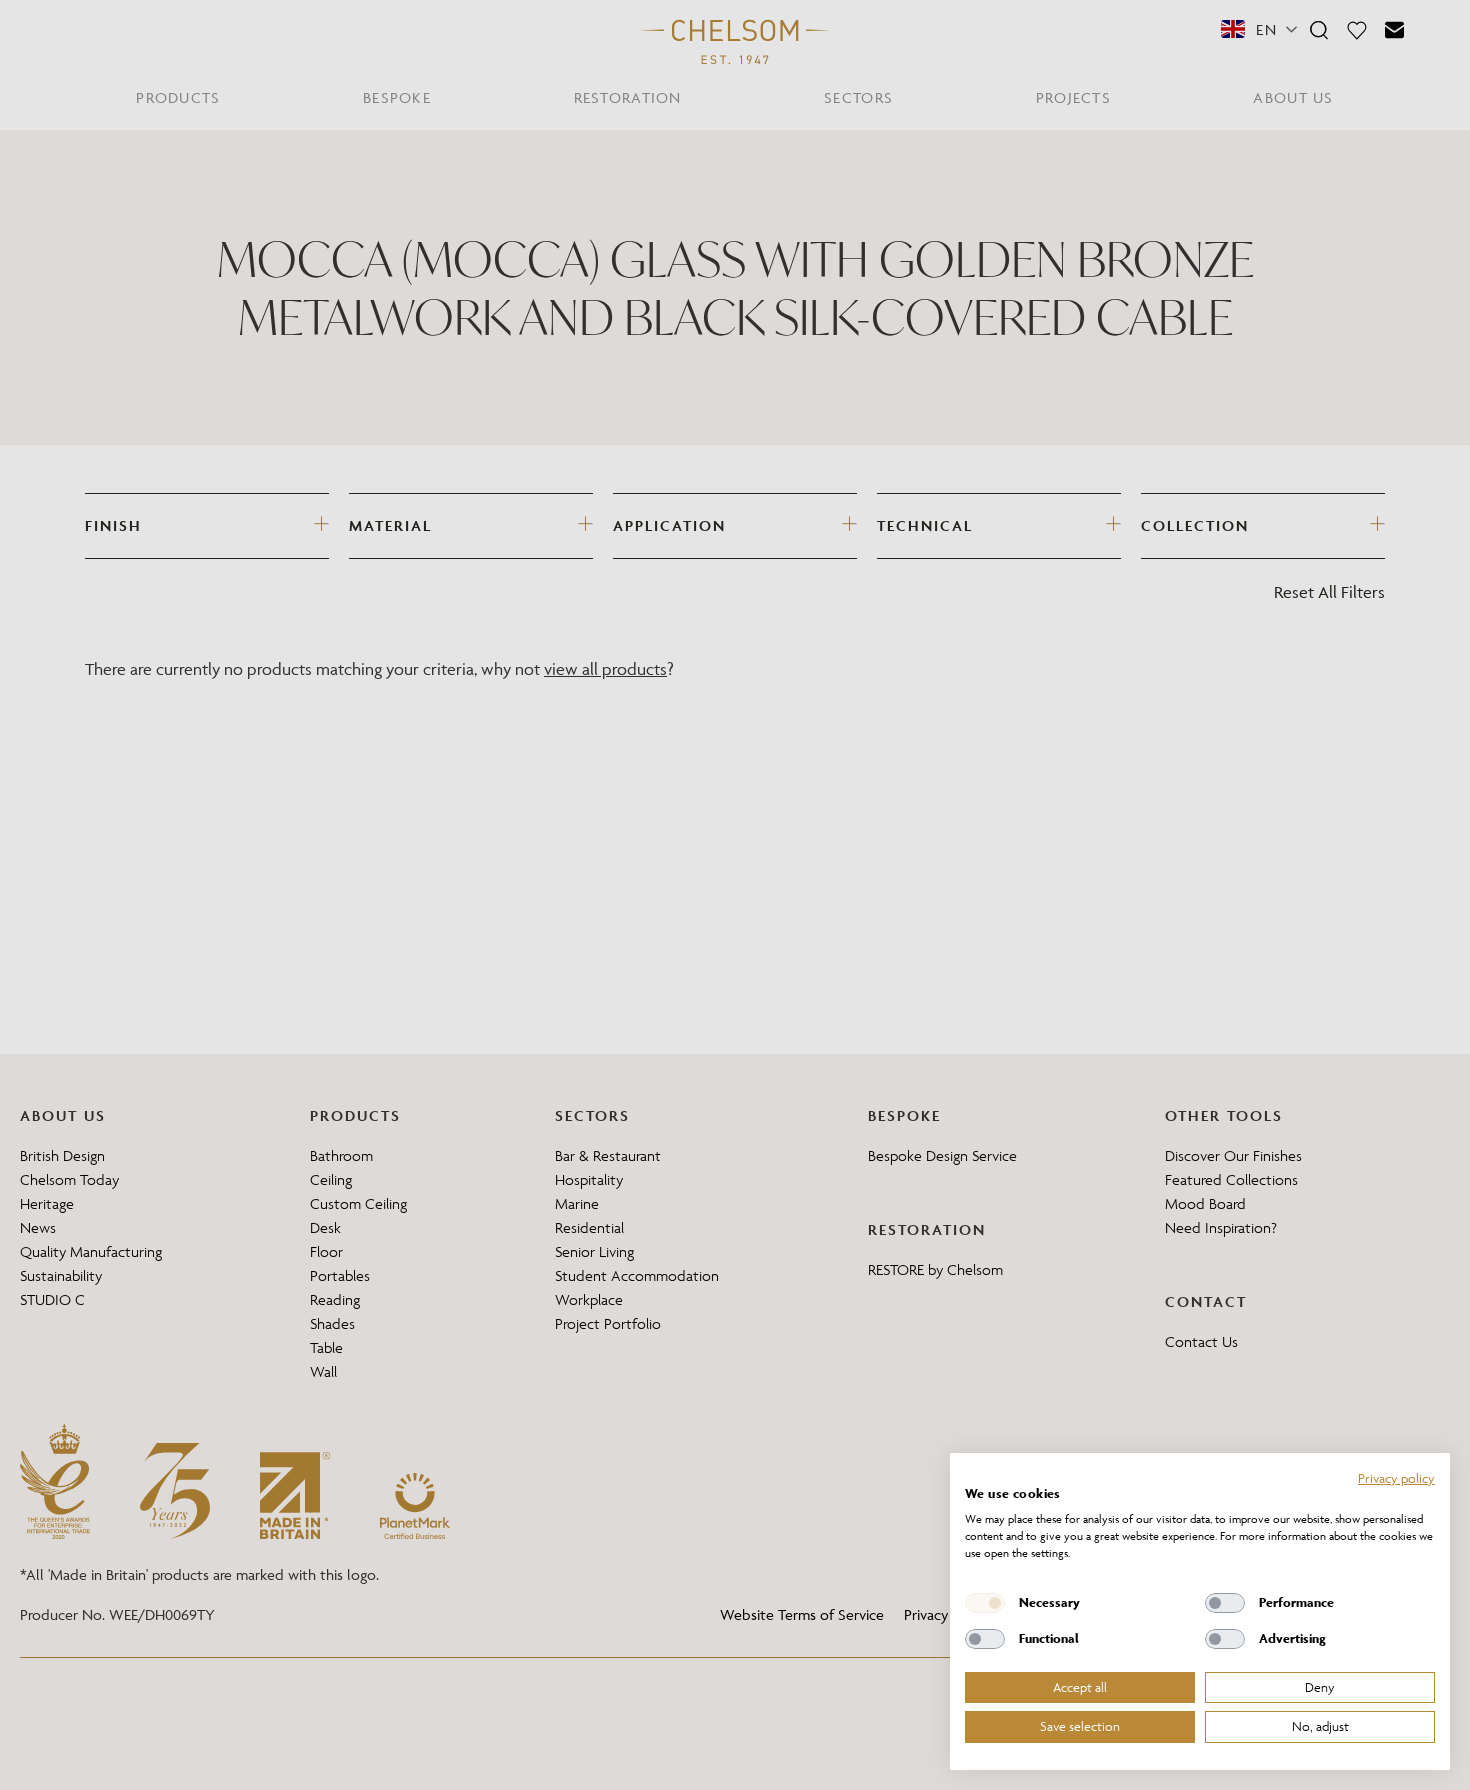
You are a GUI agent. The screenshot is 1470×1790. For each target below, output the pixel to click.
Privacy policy (1396, 1478)
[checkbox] (985, 1603)
